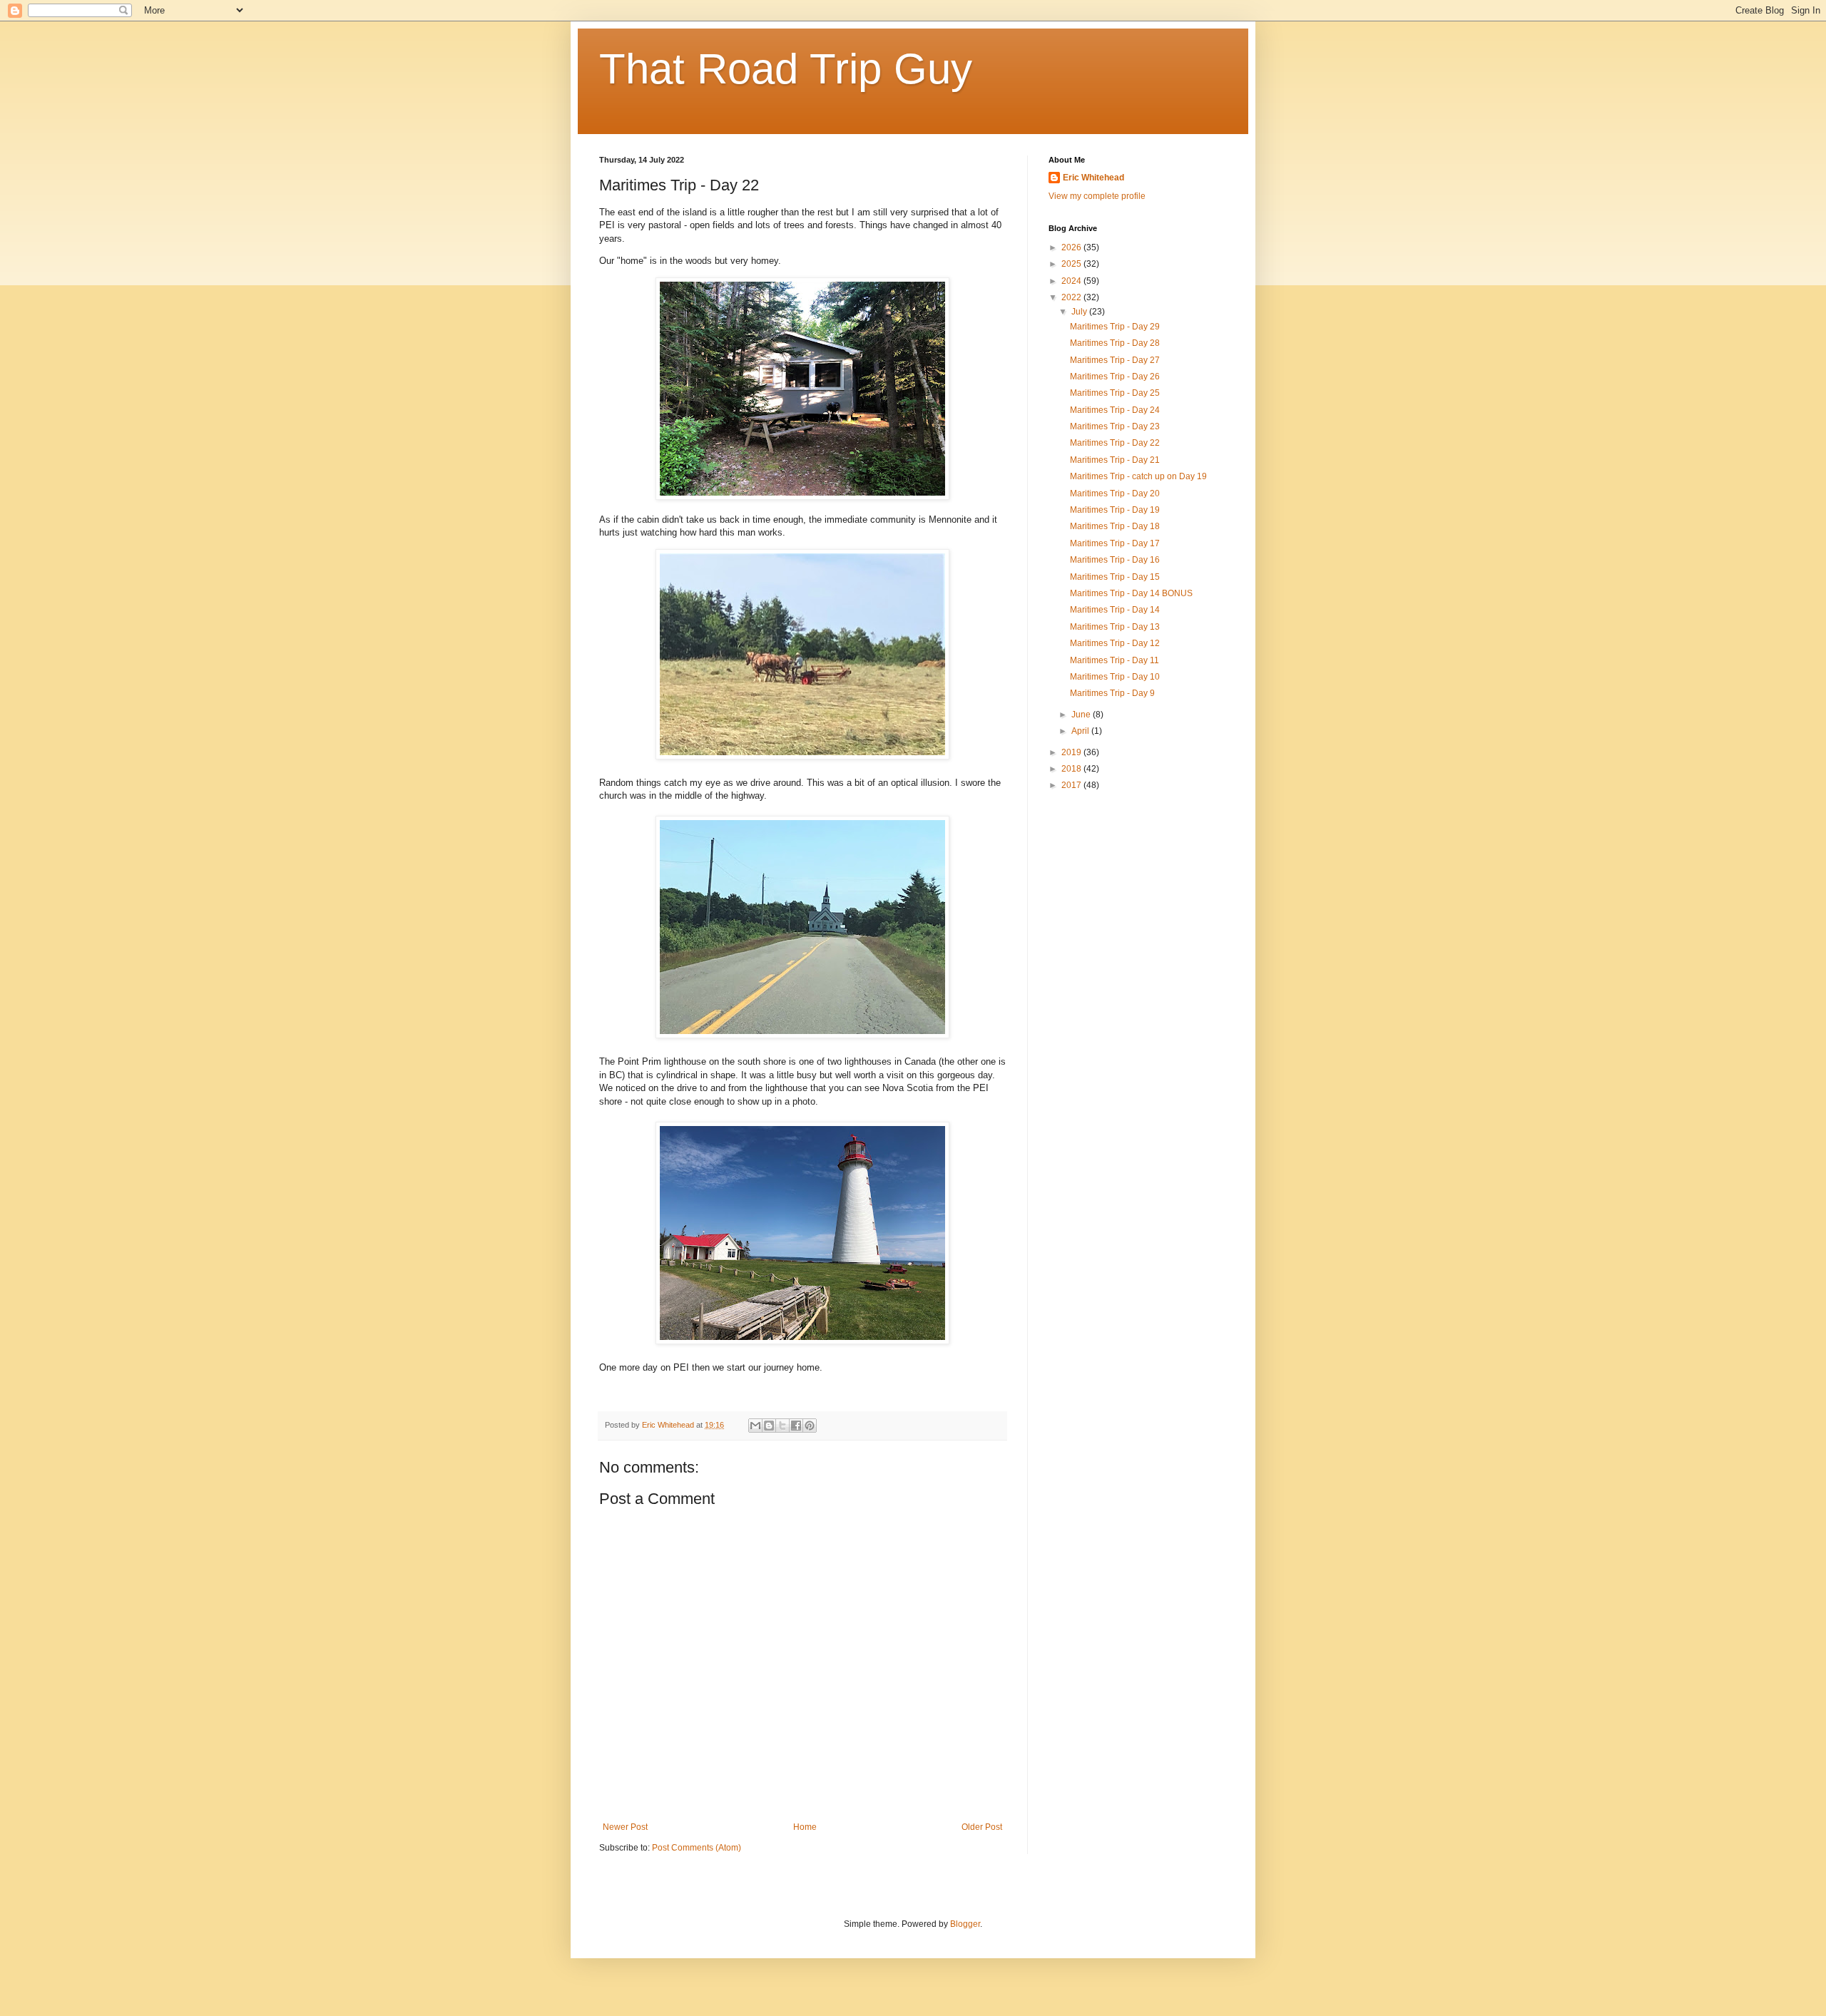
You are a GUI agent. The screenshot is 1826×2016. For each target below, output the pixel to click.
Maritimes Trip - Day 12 (1115, 643)
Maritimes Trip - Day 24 (1115, 410)
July (1080, 312)
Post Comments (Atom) (697, 1848)
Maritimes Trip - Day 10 (1115, 677)
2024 (1072, 281)
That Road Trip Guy (786, 69)
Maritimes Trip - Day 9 (1112, 693)
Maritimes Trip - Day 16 (1115, 560)
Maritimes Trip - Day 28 (1115, 343)
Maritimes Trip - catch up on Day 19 (1138, 476)
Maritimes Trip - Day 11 (1115, 660)
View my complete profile (1097, 196)
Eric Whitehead (1093, 178)
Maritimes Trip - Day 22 (1115, 443)
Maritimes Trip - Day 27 (1115, 360)
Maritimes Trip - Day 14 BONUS (1131, 593)
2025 (1072, 264)
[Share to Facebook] (796, 1426)
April (1081, 731)
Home (805, 1827)
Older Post (982, 1827)
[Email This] (755, 1426)
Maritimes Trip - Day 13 (1115, 627)
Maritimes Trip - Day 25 (1115, 393)
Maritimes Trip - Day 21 (1115, 460)
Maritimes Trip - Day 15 (1115, 577)
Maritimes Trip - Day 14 (1115, 610)
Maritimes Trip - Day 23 (1115, 426)
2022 (1072, 297)
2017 (1072, 785)
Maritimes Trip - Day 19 (1115, 510)
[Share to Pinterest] (810, 1426)
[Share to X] (782, 1426)
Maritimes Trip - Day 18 (1115, 526)
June (1082, 715)
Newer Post (625, 1827)
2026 (1072, 247)
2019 (1072, 752)
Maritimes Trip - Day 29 (1115, 327)
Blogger (965, 1924)
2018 (1072, 769)
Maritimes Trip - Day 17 (1115, 543)
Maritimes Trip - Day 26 (1115, 377)
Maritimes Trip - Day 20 (1115, 493)
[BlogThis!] (769, 1426)
